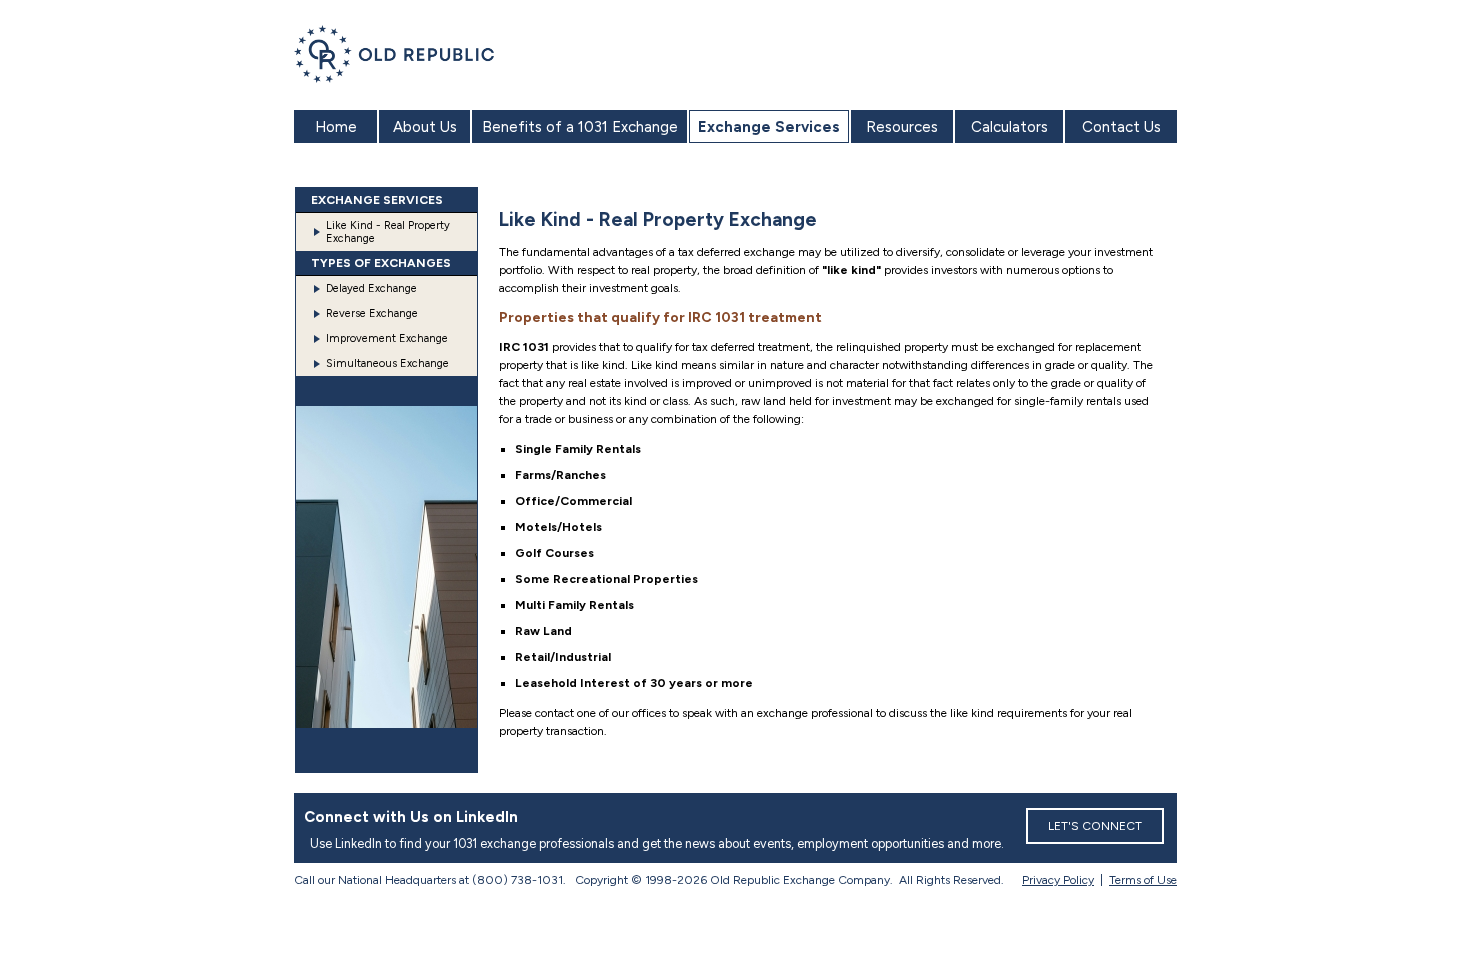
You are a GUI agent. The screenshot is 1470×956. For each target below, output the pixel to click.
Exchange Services (769, 127)
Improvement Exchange (387, 338)
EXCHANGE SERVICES (377, 200)
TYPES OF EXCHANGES (381, 263)
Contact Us (1121, 127)
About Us (425, 127)
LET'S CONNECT (1095, 826)
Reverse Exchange (372, 313)
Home (336, 127)
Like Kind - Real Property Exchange (388, 232)
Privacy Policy (1058, 880)
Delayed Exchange (371, 288)
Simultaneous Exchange (387, 363)
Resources (902, 127)
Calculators (1009, 127)
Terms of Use (1143, 880)
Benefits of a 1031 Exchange (580, 127)
